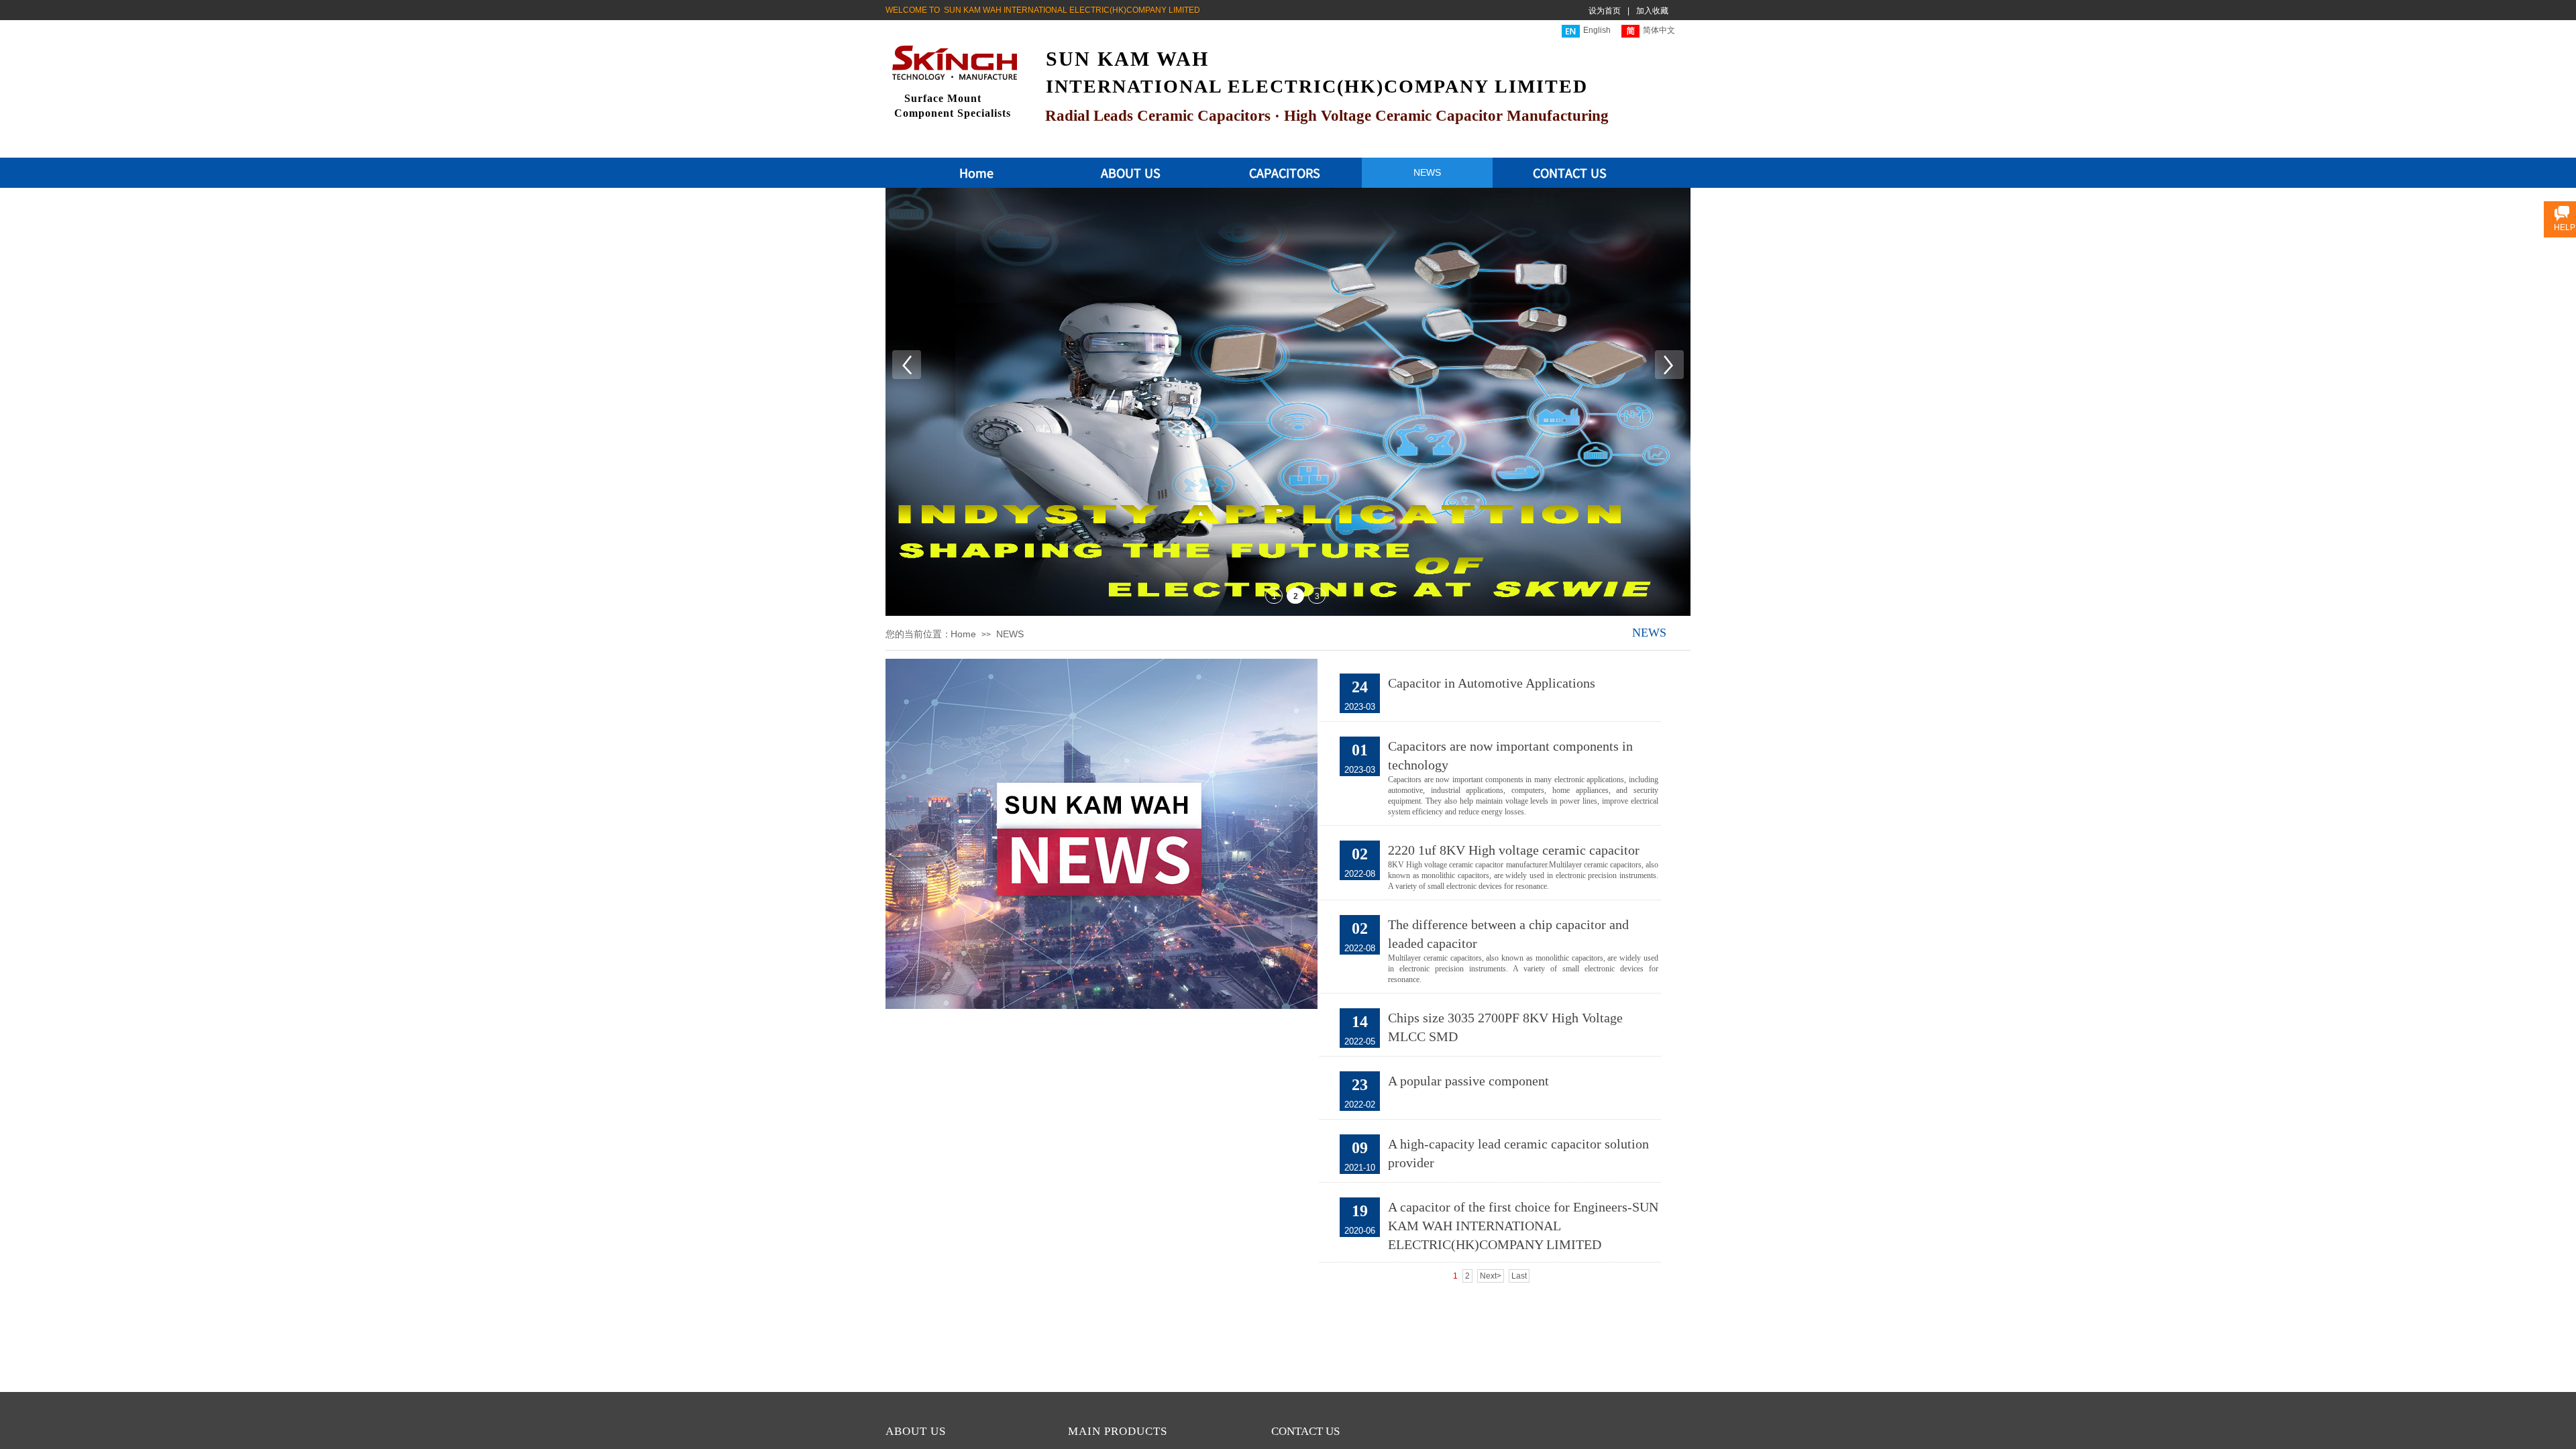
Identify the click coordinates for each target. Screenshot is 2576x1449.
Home (976, 172)
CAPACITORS (1285, 172)
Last (1519, 1276)
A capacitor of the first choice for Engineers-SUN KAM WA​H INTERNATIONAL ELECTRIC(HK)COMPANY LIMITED (1523, 1226)
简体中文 (1659, 30)
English (1597, 30)
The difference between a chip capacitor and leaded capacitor (1508, 934)
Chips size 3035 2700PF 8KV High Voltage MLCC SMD (1505, 1027)
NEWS (1427, 172)
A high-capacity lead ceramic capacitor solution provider (1518, 1153)
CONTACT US (1570, 172)
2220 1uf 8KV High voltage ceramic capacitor (1514, 850)
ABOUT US (1131, 172)
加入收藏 (1652, 11)
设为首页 (1605, 11)
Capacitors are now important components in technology (1510, 755)
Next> (1491, 1276)
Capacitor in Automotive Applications (1492, 683)
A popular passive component (1468, 1081)
